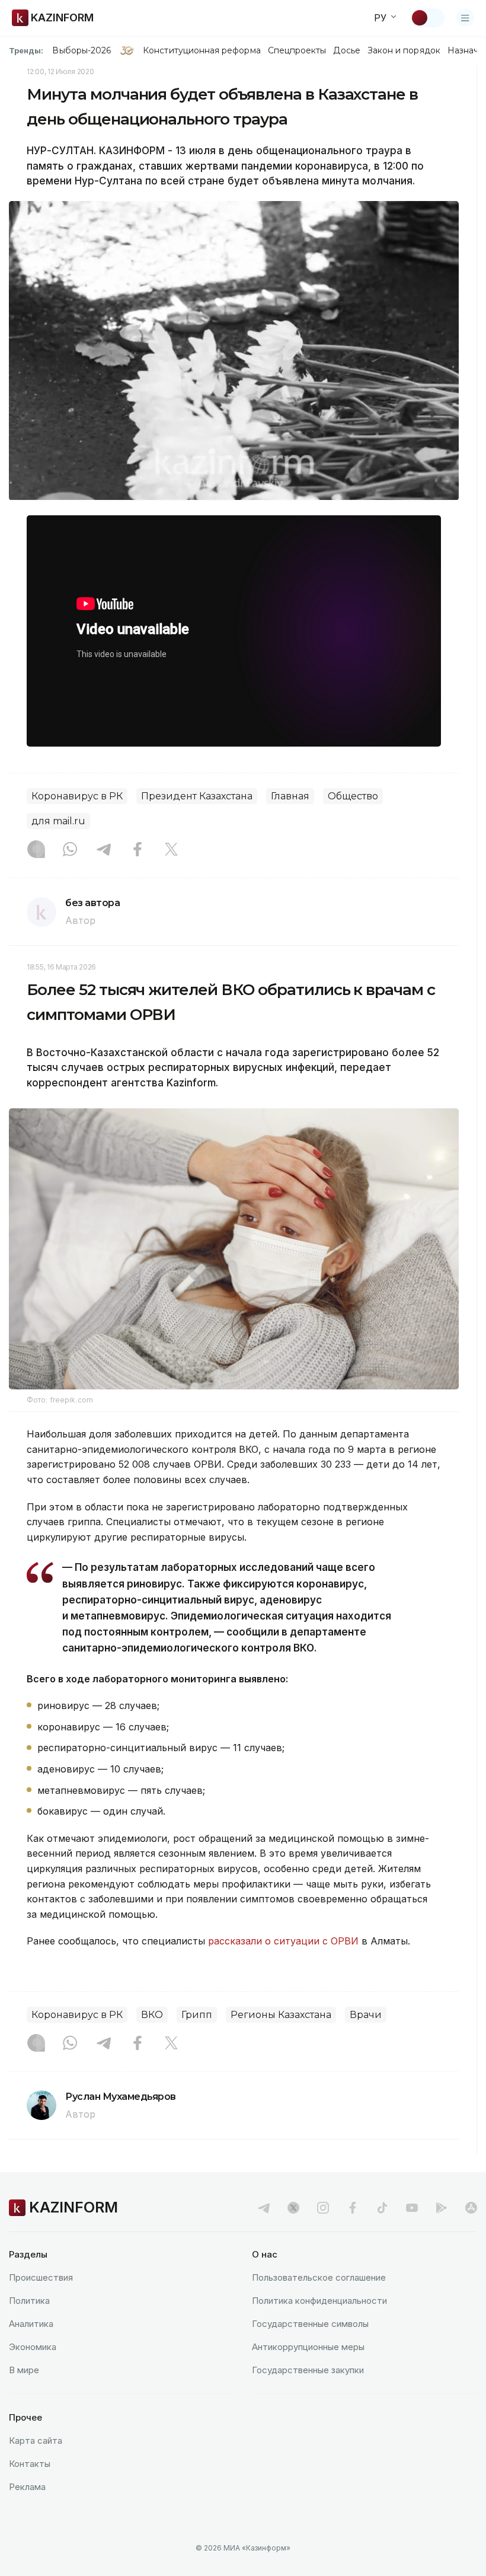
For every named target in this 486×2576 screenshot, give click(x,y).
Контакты (30, 2464)
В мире (24, 2370)
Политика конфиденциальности (319, 2301)
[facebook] (353, 2208)
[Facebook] (138, 850)
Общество (353, 796)
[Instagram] (36, 850)
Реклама (27, 2487)
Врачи (366, 2015)
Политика (29, 2301)
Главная (290, 796)
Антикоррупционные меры (308, 2347)
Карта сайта (36, 2440)
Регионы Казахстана (281, 2015)
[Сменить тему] (427, 18)
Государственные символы (310, 2324)
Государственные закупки (308, 2370)
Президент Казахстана (197, 796)
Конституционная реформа (202, 50)
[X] (171, 850)
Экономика (33, 2347)
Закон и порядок (404, 50)
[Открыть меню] (465, 18)
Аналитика (31, 2324)
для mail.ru (58, 821)
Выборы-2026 (81, 50)
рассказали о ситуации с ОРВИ (283, 1941)
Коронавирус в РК (77, 796)
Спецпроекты (297, 50)
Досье (346, 50)
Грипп (197, 2015)
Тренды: (26, 50)
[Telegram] (104, 850)
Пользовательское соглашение (319, 2277)
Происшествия (41, 2277)
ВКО (152, 2015)
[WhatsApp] (70, 850)
